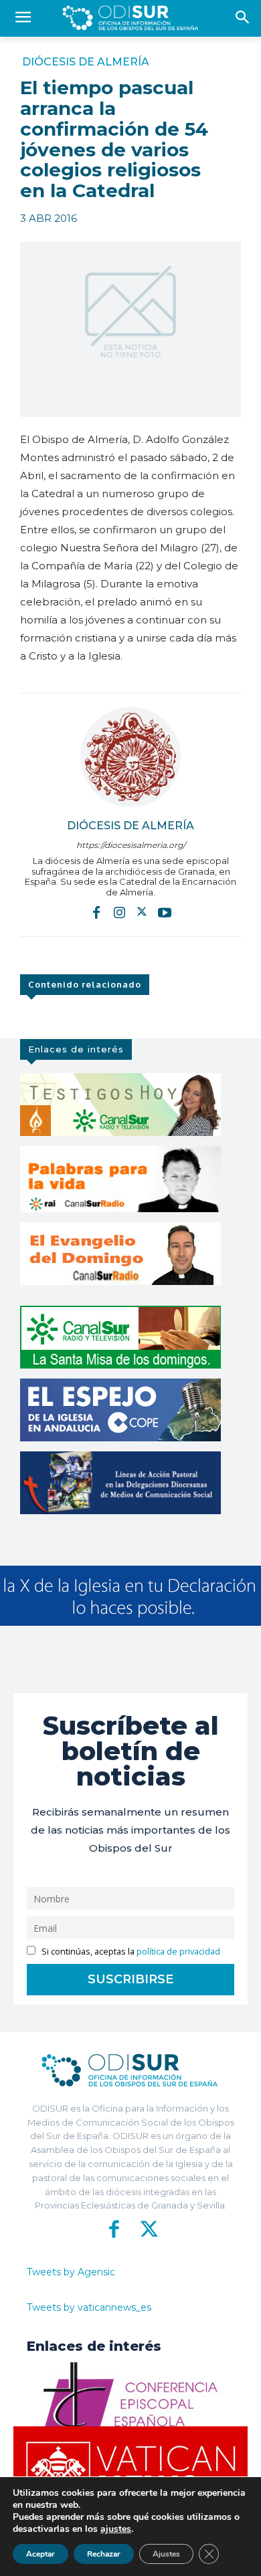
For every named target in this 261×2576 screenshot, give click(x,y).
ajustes (116, 2529)
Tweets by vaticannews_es (89, 2307)
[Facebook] (96, 911)
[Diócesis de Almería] (130, 757)
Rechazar (104, 2554)
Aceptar (40, 2554)
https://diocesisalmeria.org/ (131, 845)
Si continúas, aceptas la (130, 1952)
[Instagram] (119, 911)
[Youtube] (165, 911)
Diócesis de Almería (86, 62)
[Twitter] (142, 911)
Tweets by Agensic (71, 2272)
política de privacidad (178, 1952)
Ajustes (166, 2554)
